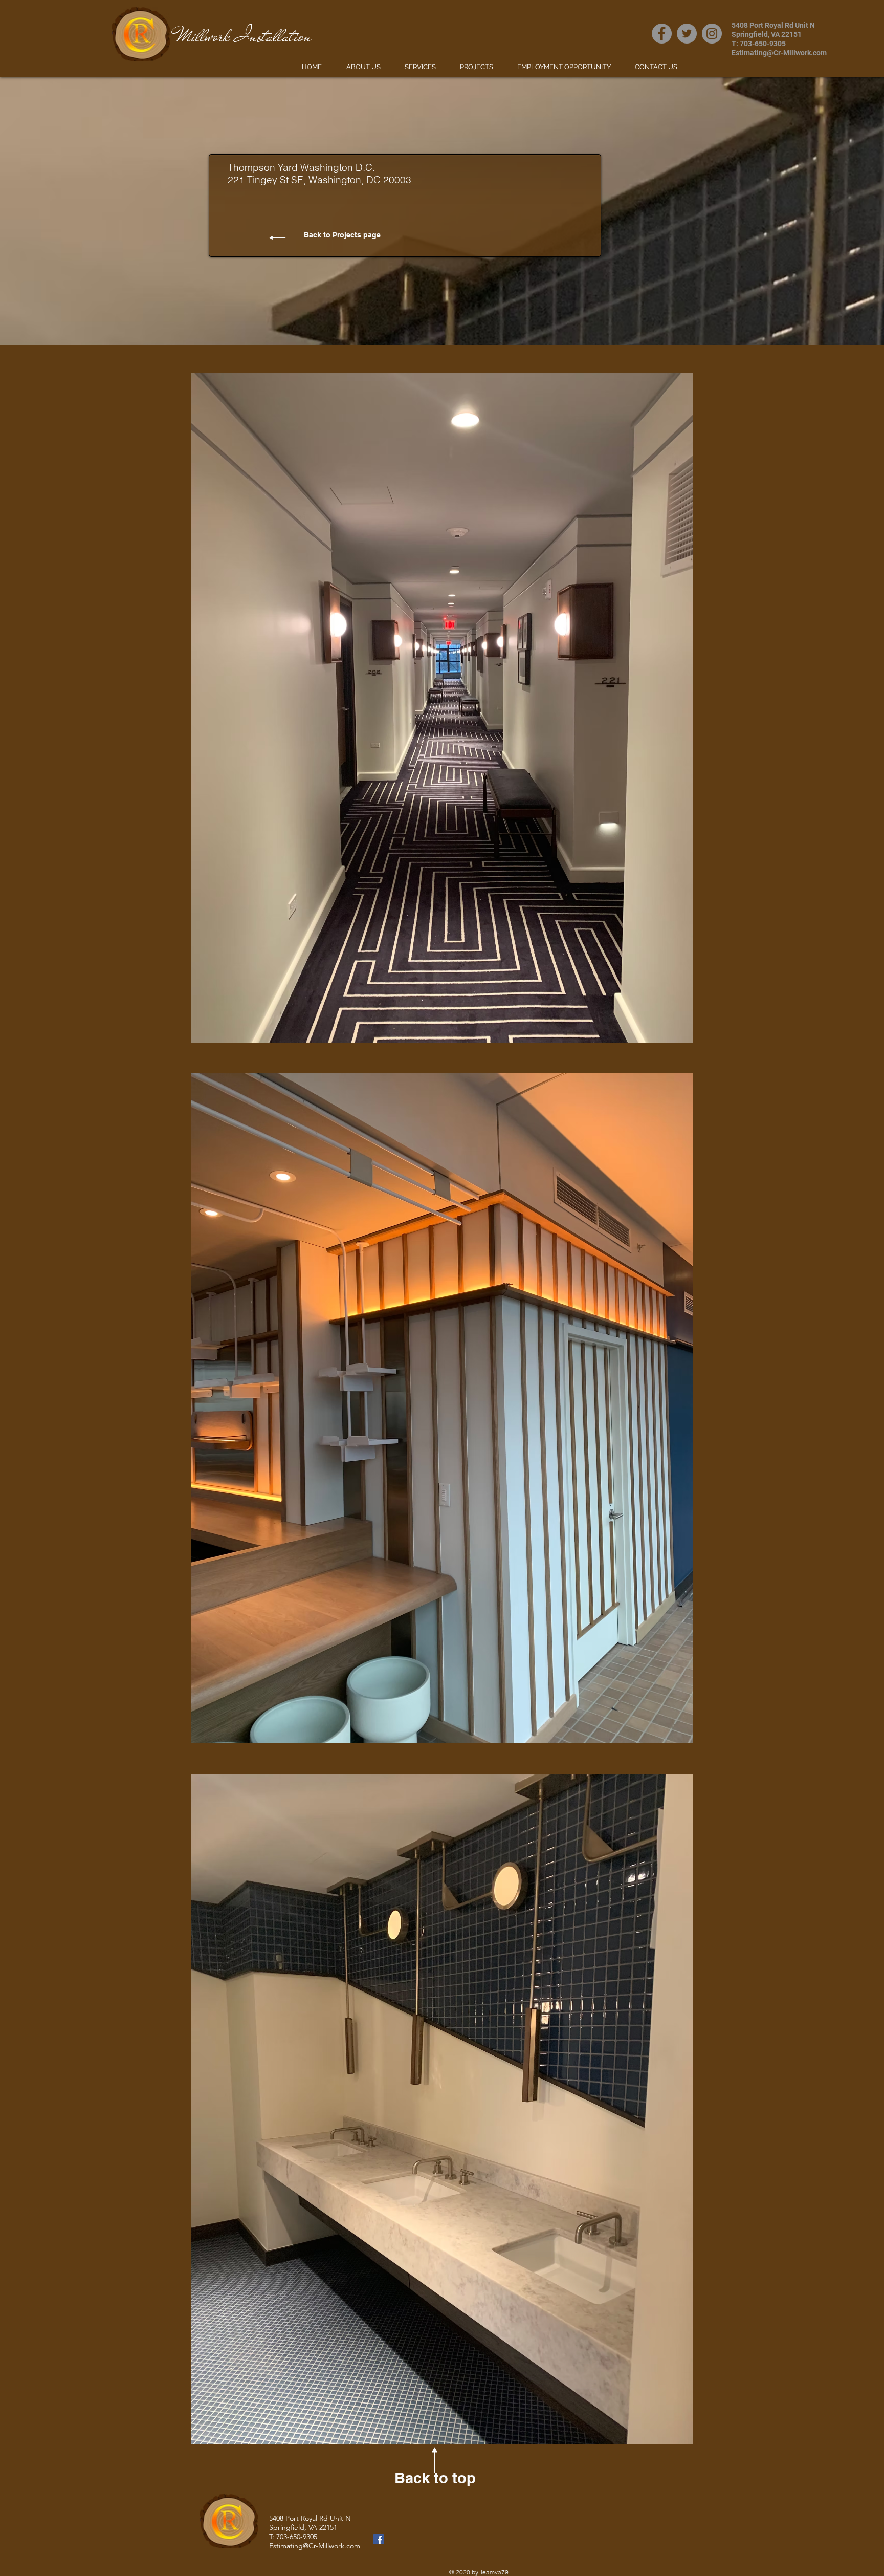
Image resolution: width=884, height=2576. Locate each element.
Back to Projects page (342, 235)
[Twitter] (687, 34)
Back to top (435, 2478)
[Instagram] (712, 34)
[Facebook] (662, 34)
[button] (442, 708)
